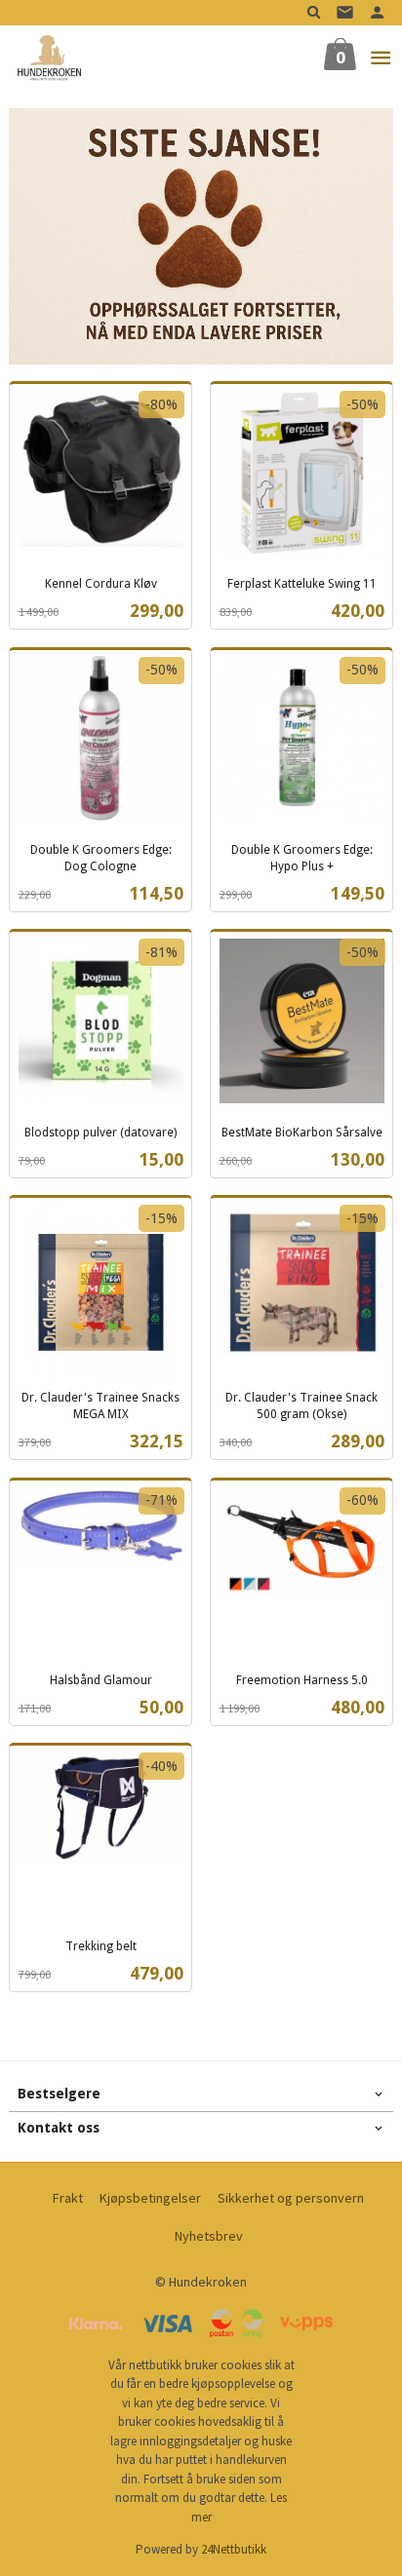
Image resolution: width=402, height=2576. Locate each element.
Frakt (68, 2198)
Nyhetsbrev (209, 2236)
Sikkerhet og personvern (291, 2198)
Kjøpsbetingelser (150, 2198)
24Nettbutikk (234, 2549)
